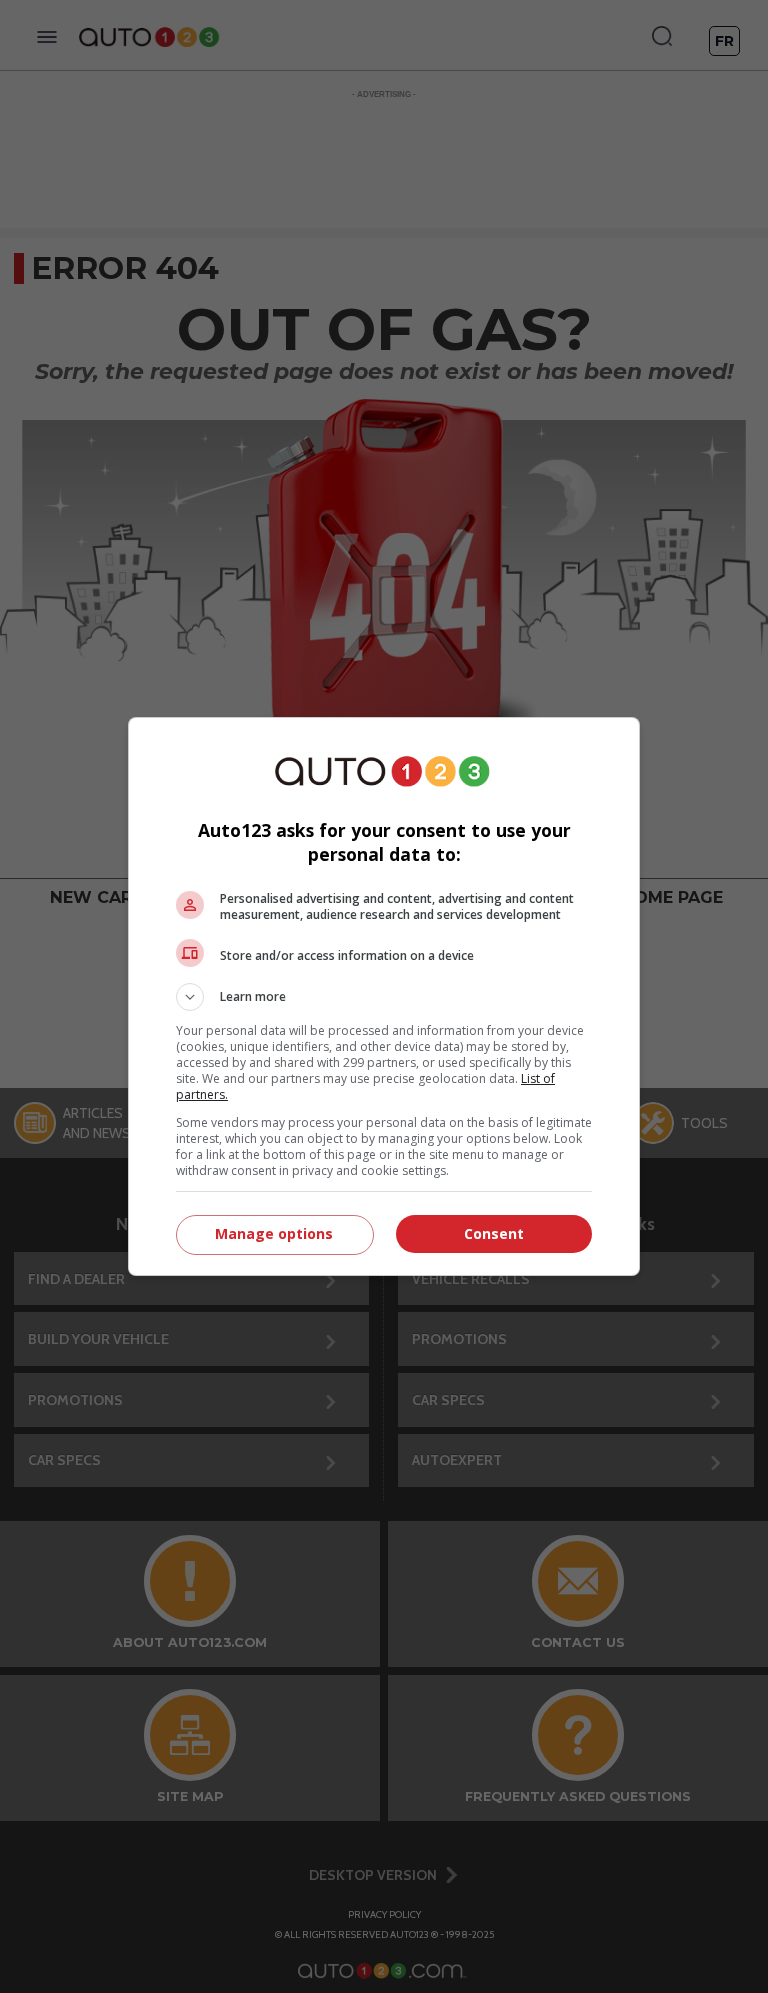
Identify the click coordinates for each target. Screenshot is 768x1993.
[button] (384, 997)
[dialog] (384, 996)
